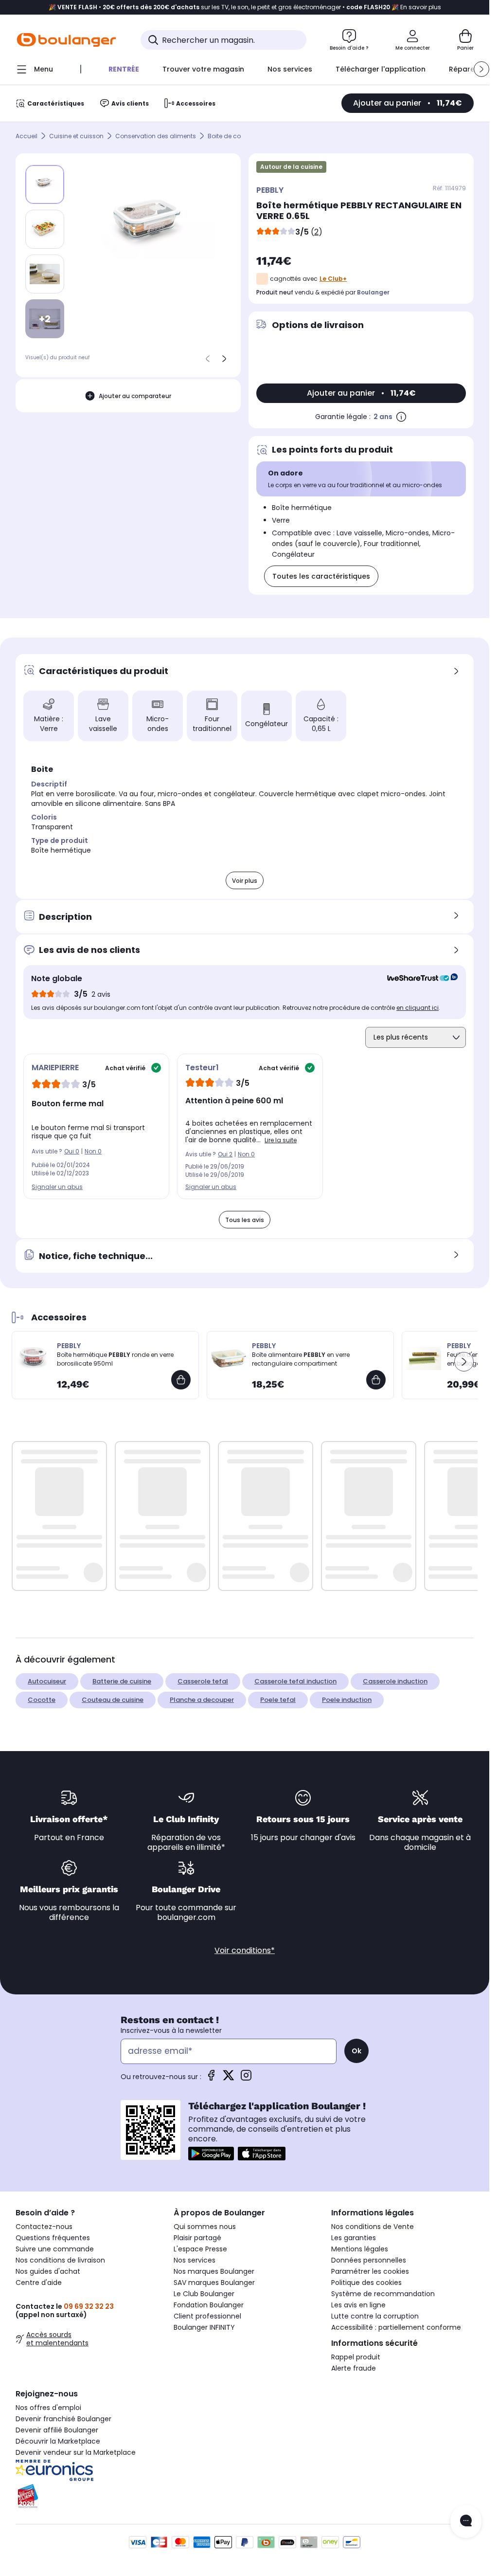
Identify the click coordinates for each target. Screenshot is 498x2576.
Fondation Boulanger (209, 2305)
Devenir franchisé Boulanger (63, 2419)
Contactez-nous (44, 2227)
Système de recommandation (383, 2294)
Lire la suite (281, 1140)
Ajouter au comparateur (135, 396)
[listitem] (45, 229)
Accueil (27, 136)
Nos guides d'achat (48, 2271)
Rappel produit (356, 2357)
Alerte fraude (354, 2368)
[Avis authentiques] (418, 979)
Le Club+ (333, 279)
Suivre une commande (55, 2249)
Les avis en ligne (358, 2305)
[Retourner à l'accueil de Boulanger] (66, 40)
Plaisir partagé (197, 2238)
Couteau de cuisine (113, 1700)
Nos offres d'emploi (48, 2408)
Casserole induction (395, 1681)
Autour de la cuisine (291, 167)
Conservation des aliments (156, 136)
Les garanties (354, 2238)
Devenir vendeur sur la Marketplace (76, 2452)
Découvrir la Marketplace (58, 2441)
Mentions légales (360, 2249)
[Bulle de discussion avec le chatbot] (466, 2521)
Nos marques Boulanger (214, 2271)
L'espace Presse (200, 2249)
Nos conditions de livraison (60, 2260)
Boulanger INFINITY (204, 2327)
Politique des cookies (366, 2283)
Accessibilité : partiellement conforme (396, 2327)
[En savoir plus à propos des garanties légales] (401, 417)
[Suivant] (224, 359)
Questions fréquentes (53, 2238)
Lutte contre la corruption (375, 2316)
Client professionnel (207, 2316)
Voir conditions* (245, 1950)
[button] (481, 69)
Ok (356, 2051)
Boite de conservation (240, 136)
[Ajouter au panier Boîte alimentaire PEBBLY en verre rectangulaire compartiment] (376, 1380)
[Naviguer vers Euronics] (87, 2470)
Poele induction (347, 1700)
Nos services (195, 2260)
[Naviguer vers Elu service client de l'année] (87, 2496)
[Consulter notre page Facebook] (211, 2078)
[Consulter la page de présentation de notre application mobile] (211, 2154)
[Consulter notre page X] (229, 2078)
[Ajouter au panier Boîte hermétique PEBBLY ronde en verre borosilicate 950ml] (181, 1380)
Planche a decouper (202, 1700)
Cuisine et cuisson (76, 136)
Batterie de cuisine (122, 1681)
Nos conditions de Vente (373, 2227)
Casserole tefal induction (295, 1681)
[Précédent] (208, 359)
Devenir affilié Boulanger (57, 2430)
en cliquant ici (418, 1008)
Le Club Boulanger (204, 2294)
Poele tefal (278, 1700)
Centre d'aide (39, 2283)
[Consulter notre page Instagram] (246, 2078)
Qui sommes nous (205, 2227)
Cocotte (42, 1700)
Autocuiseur (47, 1681)
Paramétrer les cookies (370, 2271)
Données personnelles (369, 2260)
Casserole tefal (203, 1681)
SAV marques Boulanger (214, 2283)
